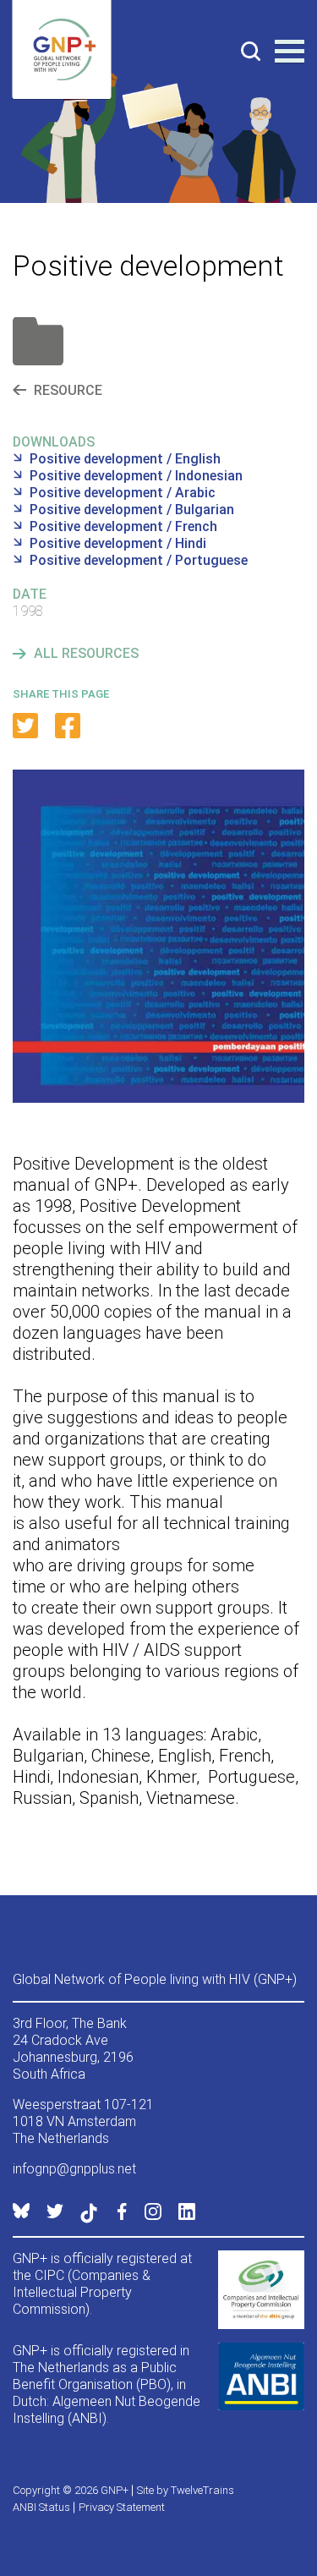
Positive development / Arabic (123, 493)
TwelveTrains (202, 2490)
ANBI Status (41, 2507)
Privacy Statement (122, 2507)
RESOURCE (68, 390)
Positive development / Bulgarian (132, 510)
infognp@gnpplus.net (74, 2169)
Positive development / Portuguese (139, 560)
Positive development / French (123, 526)
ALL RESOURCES (86, 653)
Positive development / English (125, 459)
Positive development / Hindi (118, 543)
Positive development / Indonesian (136, 476)
